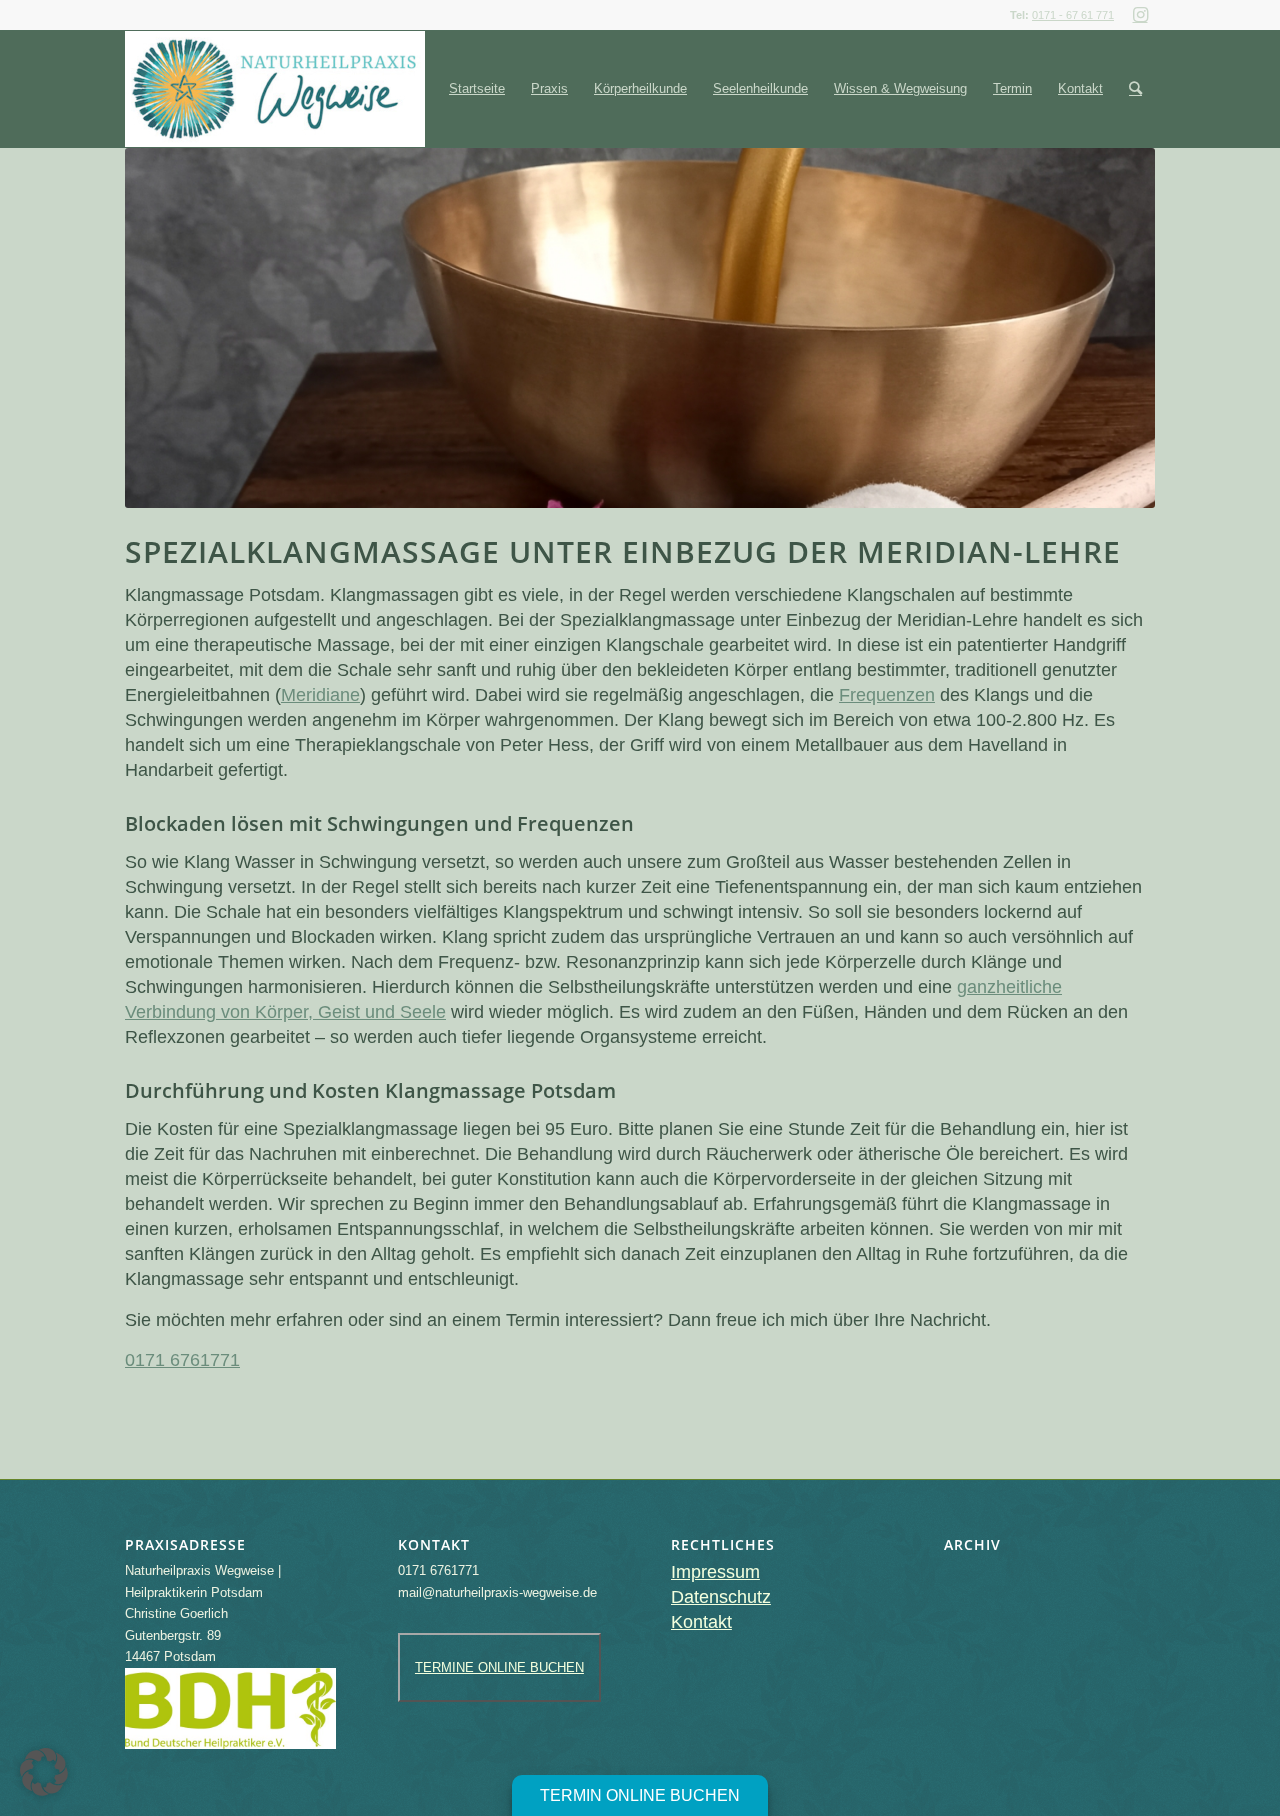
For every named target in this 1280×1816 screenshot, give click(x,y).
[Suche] (1135, 89)
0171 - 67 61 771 (1073, 15)
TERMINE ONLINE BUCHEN (499, 1667)
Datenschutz (721, 1597)
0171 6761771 (182, 1360)
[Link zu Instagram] (1140, 15)
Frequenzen (887, 695)
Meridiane (320, 695)
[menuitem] (477, 89)
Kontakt (701, 1622)
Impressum (715, 1572)
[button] (44, 1772)
